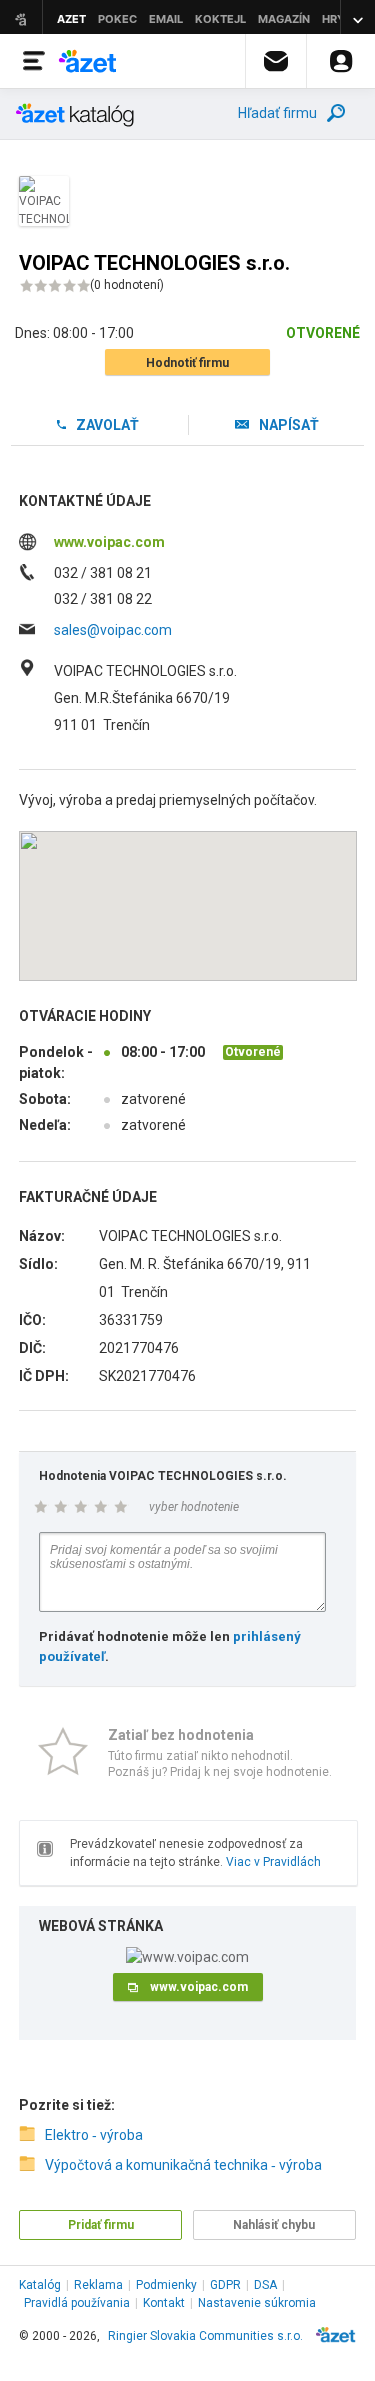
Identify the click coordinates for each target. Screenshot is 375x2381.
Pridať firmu (101, 2225)
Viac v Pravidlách (273, 1862)
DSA (265, 2285)
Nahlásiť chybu (274, 2225)
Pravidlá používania (77, 2303)
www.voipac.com (109, 542)
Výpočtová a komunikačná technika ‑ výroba (183, 2165)
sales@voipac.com (113, 630)
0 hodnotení (127, 285)
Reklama (98, 2285)
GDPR (225, 2285)
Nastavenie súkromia (257, 2303)
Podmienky (166, 2285)
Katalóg (40, 2285)
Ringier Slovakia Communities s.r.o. (205, 2336)
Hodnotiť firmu (187, 363)
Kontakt (164, 2303)
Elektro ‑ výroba (94, 2135)
